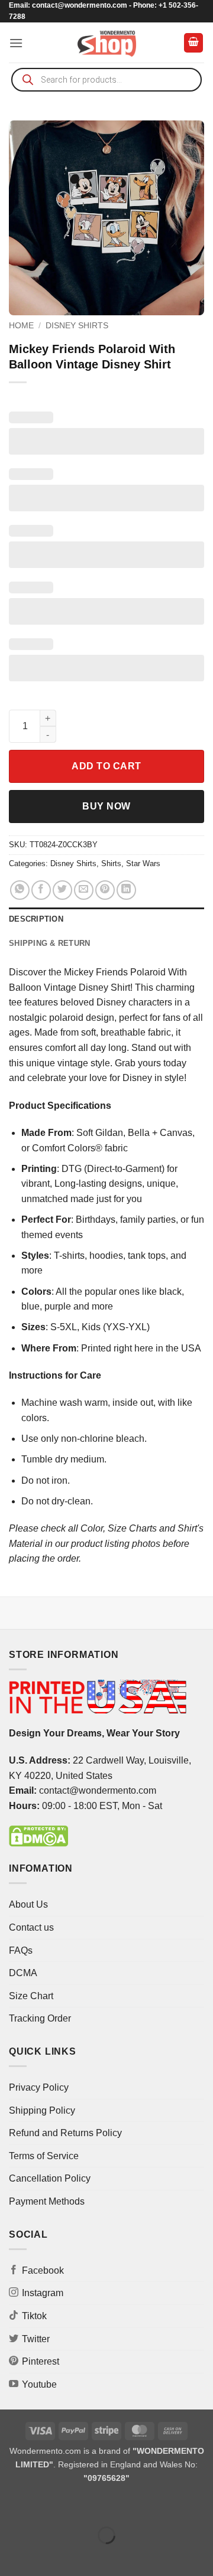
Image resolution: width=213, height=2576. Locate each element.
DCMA (23, 1973)
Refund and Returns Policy (65, 2133)
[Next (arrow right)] (46, 2556)
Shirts (111, 863)
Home (21, 326)
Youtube (39, 2384)
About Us (28, 1904)
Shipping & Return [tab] (49, 943)
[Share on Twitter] (62, 890)
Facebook (43, 2270)
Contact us (31, 1927)
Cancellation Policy (50, 2178)
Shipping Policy (42, 2110)
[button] (16, 43)
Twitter (36, 2339)
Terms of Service (44, 2156)
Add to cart (106, 766)
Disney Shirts (77, 326)
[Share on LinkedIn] (126, 890)
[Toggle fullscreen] (46, 2506)
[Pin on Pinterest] (105, 890)
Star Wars (143, 863)
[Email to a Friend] (84, 890)
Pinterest (41, 2361)
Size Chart (31, 1996)
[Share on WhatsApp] (20, 890)
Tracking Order (40, 2018)
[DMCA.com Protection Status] (38, 1835)
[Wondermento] (107, 43)
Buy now (106, 806)
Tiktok (34, 2316)
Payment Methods (47, 2201)
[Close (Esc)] (116, 2506)
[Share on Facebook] (41, 890)
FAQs (21, 1950)
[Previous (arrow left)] (12, 2556)
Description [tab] (36, 919)
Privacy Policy (39, 2087)
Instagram (43, 2293)
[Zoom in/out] (12, 2506)
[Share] (81, 2506)
